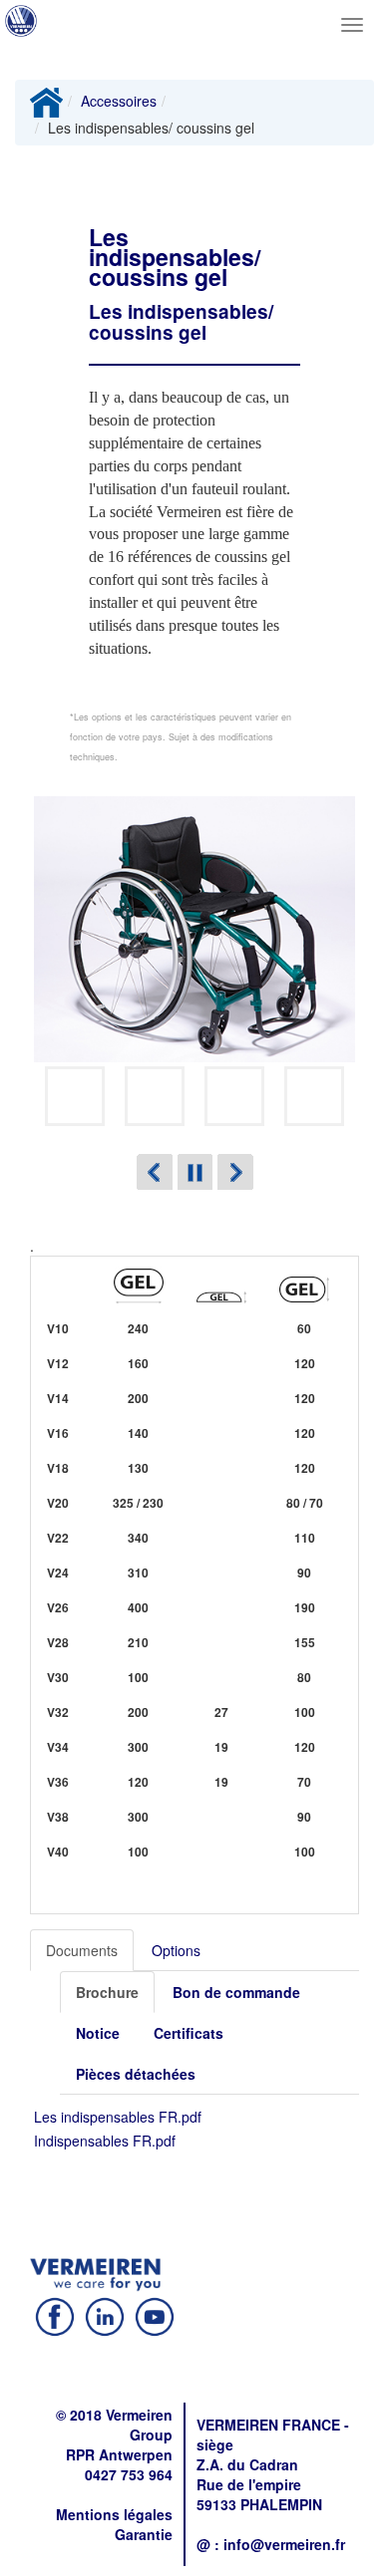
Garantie (144, 2534)
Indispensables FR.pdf (105, 2141)
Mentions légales (114, 2514)
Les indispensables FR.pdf (118, 2117)
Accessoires (119, 101)
